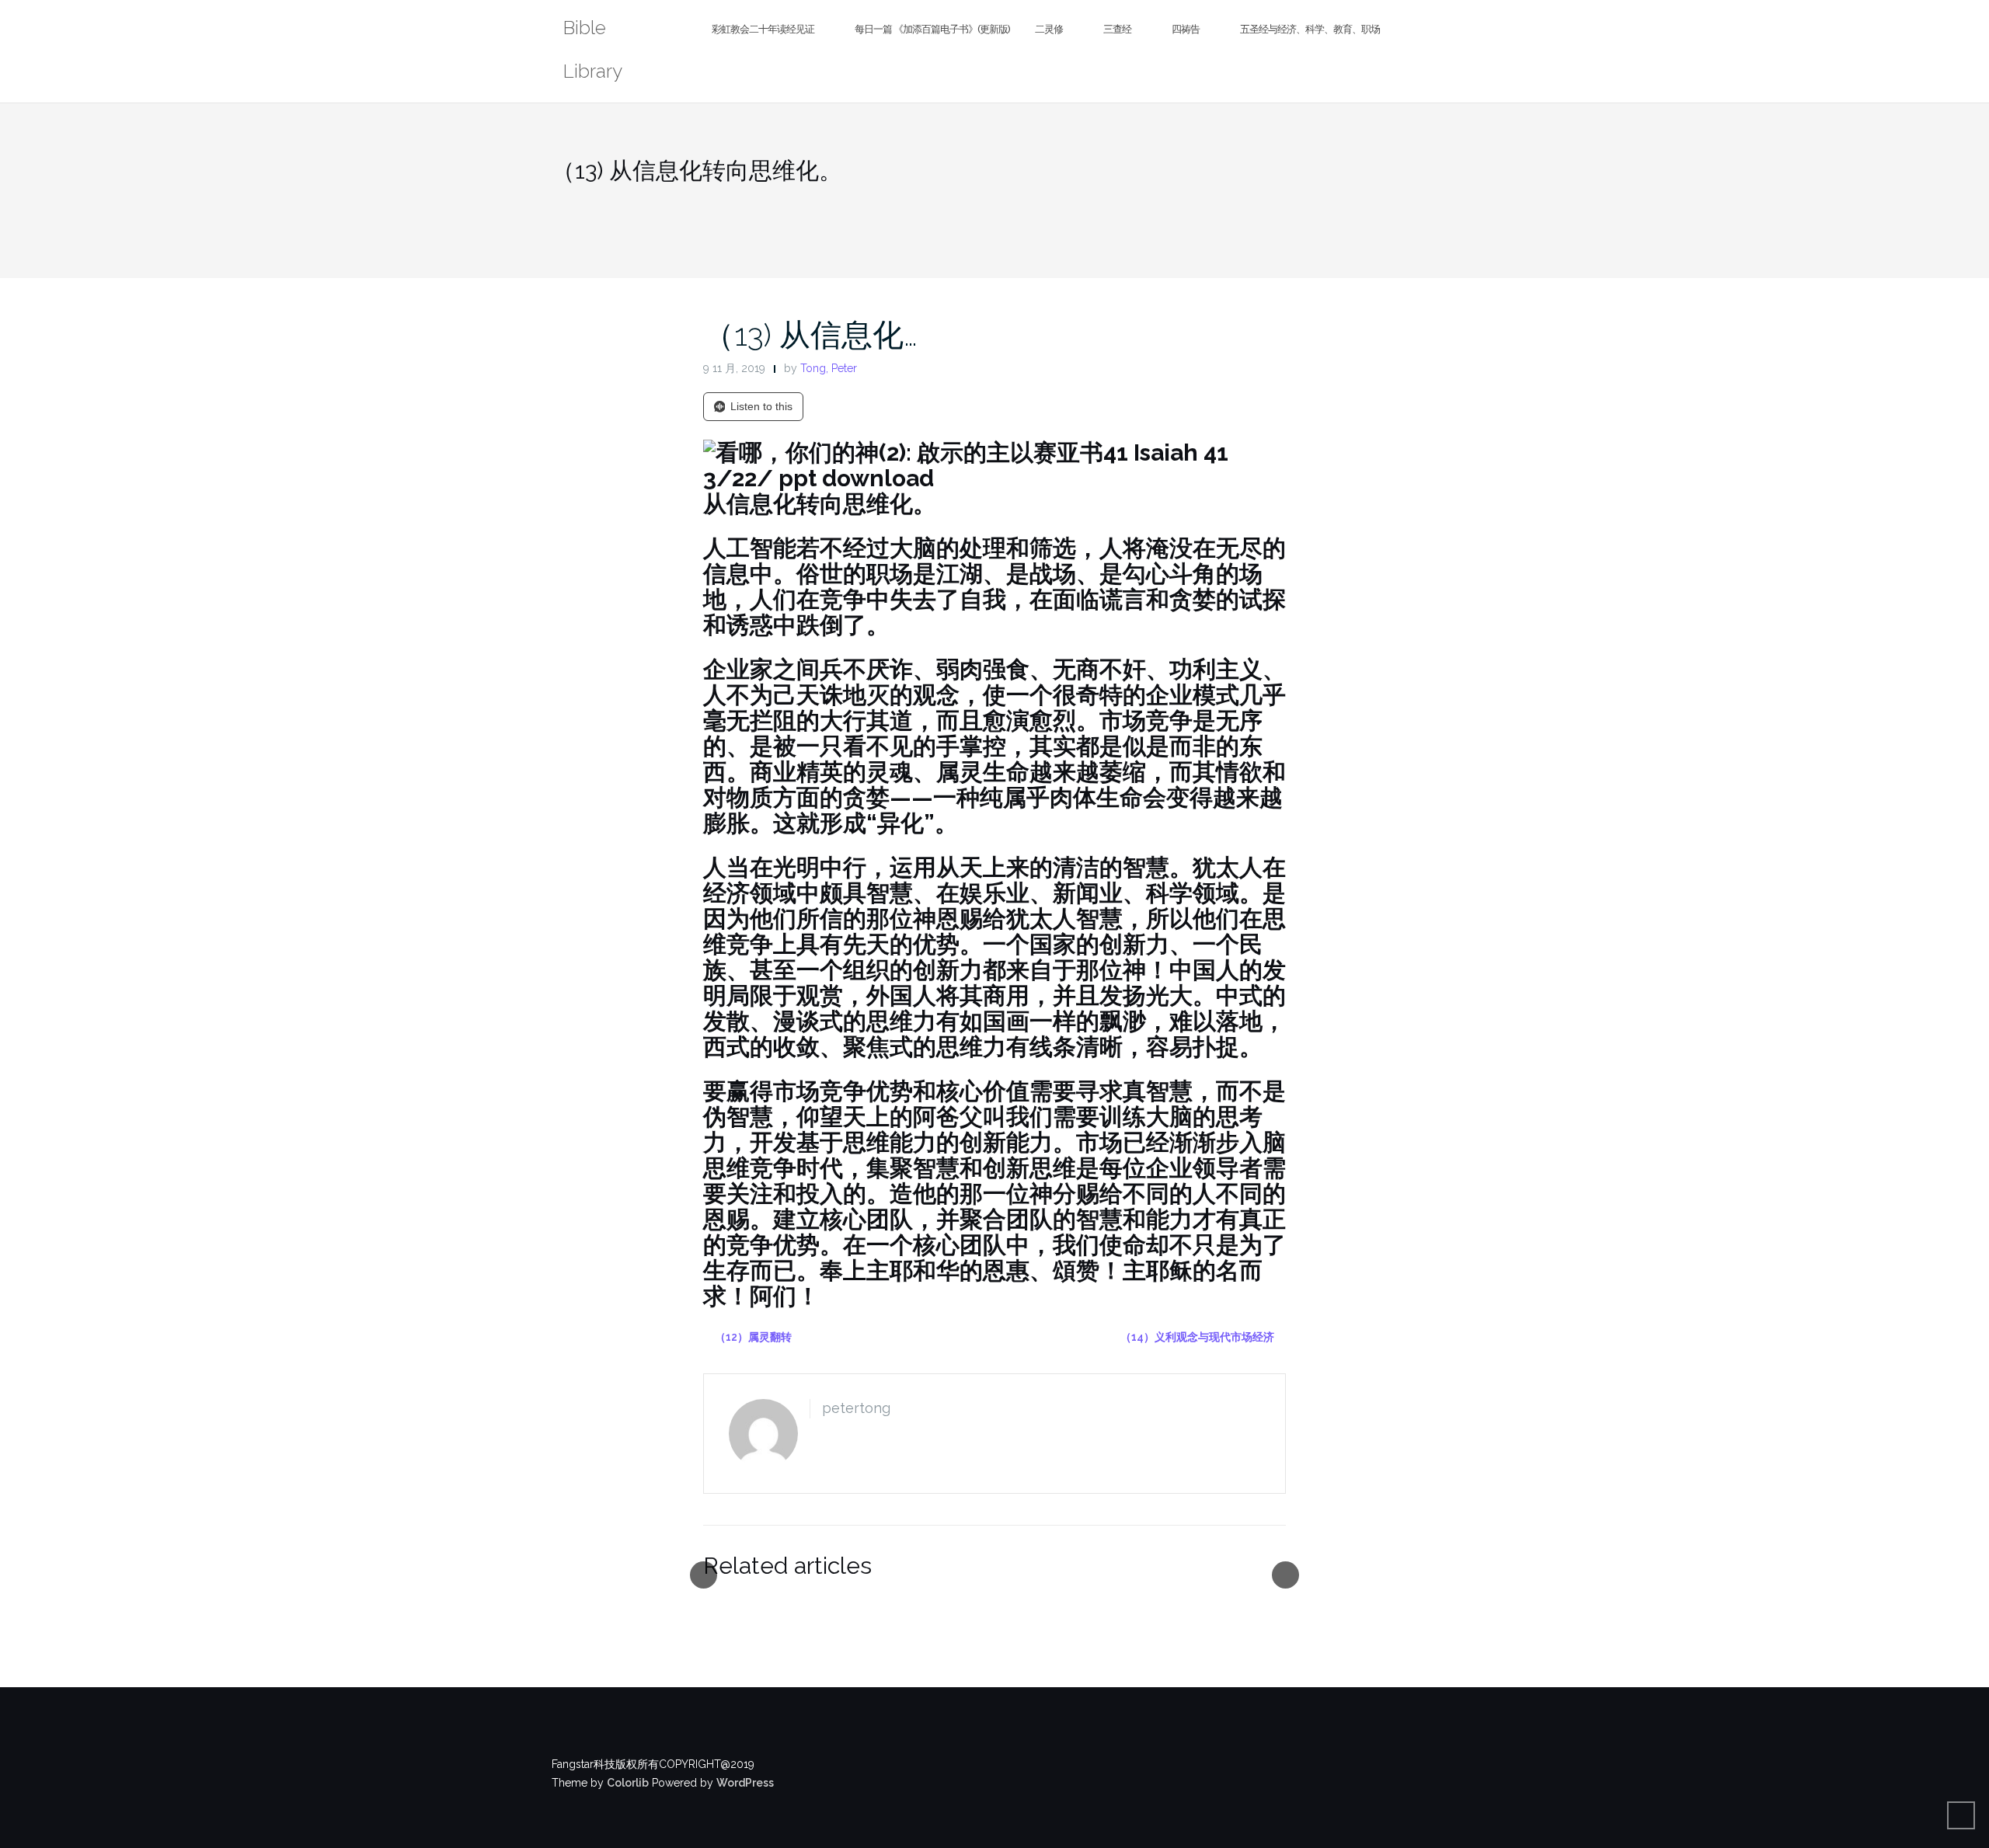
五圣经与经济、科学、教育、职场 (1310, 29)
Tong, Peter (829, 368)
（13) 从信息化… (810, 334)
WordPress (745, 1783)
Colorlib (628, 1783)
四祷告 (1186, 29)
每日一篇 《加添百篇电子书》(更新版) (932, 29)
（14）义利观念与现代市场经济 (1197, 1337)
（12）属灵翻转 (753, 1337)
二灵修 (1049, 29)
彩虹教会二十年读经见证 (763, 29)
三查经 (1117, 29)
